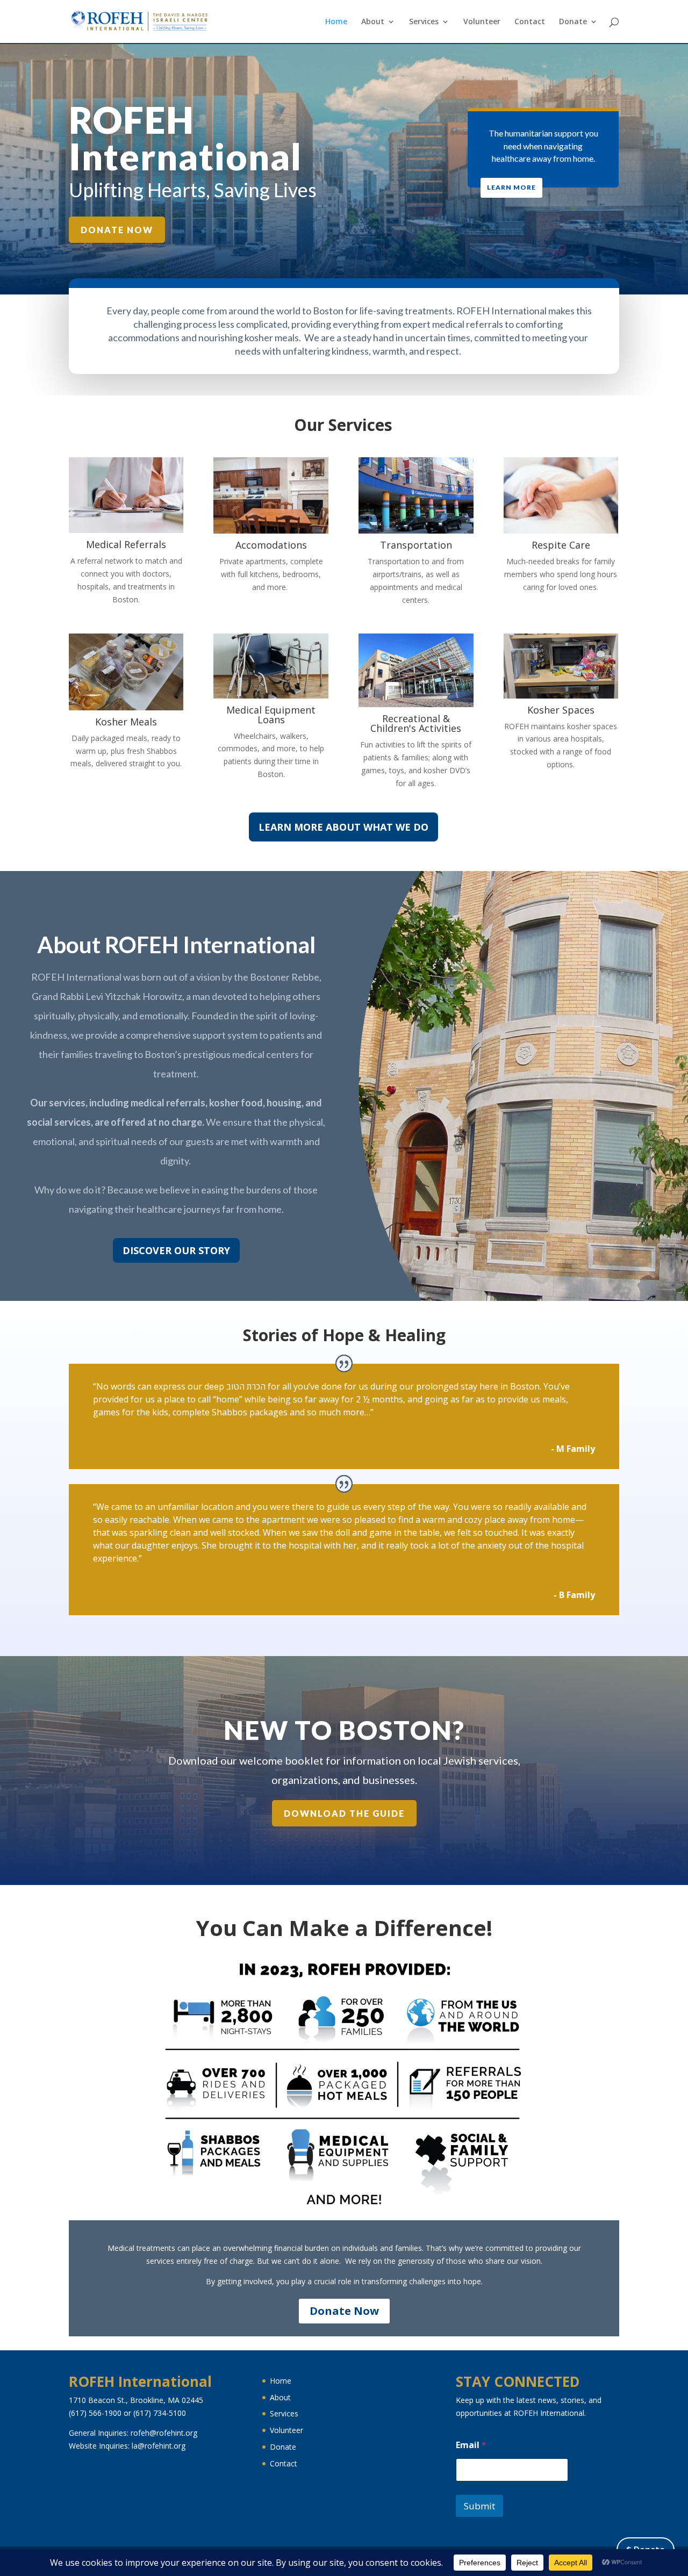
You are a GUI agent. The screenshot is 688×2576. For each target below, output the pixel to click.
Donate (573, 22)
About (373, 22)
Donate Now (117, 230)
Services (424, 22)
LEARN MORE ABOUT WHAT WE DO (343, 827)
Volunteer (482, 22)
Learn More (511, 187)
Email (471, 2445)
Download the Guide (344, 1813)
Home (336, 22)
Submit (479, 2506)
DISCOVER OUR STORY (176, 1250)
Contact (530, 22)
